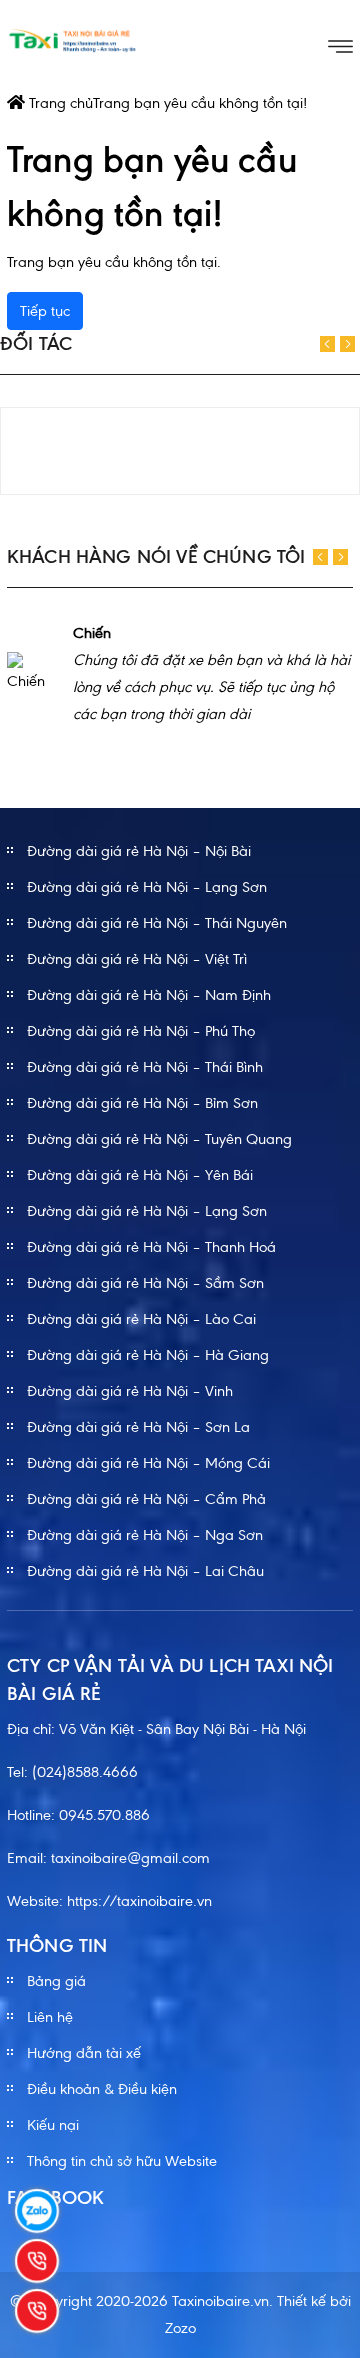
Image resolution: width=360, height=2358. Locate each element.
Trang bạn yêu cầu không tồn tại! (200, 103)
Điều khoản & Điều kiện (102, 2089)
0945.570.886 (104, 1815)
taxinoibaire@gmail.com (130, 1858)
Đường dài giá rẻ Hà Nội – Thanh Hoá (151, 1247)
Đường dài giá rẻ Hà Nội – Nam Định (149, 995)
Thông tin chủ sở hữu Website (122, 2161)
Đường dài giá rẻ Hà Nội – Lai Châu (145, 1571)
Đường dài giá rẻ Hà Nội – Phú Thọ (141, 1031)
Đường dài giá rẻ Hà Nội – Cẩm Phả (146, 1499)
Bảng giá (56, 1981)
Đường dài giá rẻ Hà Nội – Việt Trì (137, 959)
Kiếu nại (53, 2125)
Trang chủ (59, 103)
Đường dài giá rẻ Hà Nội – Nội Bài (139, 851)
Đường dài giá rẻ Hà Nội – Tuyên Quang (159, 1139)
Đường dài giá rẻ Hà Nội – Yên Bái (140, 1175)
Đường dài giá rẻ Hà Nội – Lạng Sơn (147, 887)
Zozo (180, 2328)
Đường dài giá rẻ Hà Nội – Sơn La (138, 1427)
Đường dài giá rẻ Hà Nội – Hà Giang (148, 1355)
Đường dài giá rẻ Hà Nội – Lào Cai (141, 1319)
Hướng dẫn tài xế (84, 2053)
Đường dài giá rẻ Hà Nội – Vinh (130, 1391)
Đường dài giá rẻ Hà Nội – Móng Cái (148, 1463)
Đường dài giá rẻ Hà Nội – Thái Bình (145, 1067)
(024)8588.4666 (85, 1772)
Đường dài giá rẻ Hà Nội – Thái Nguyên (157, 923)
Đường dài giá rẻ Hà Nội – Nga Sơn (145, 1535)
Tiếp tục (45, 311)
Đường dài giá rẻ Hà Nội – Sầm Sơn (145, 1283)
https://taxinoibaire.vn (139, 1901)
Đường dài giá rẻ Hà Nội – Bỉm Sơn (142, 1103)
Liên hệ (50, 2017)
